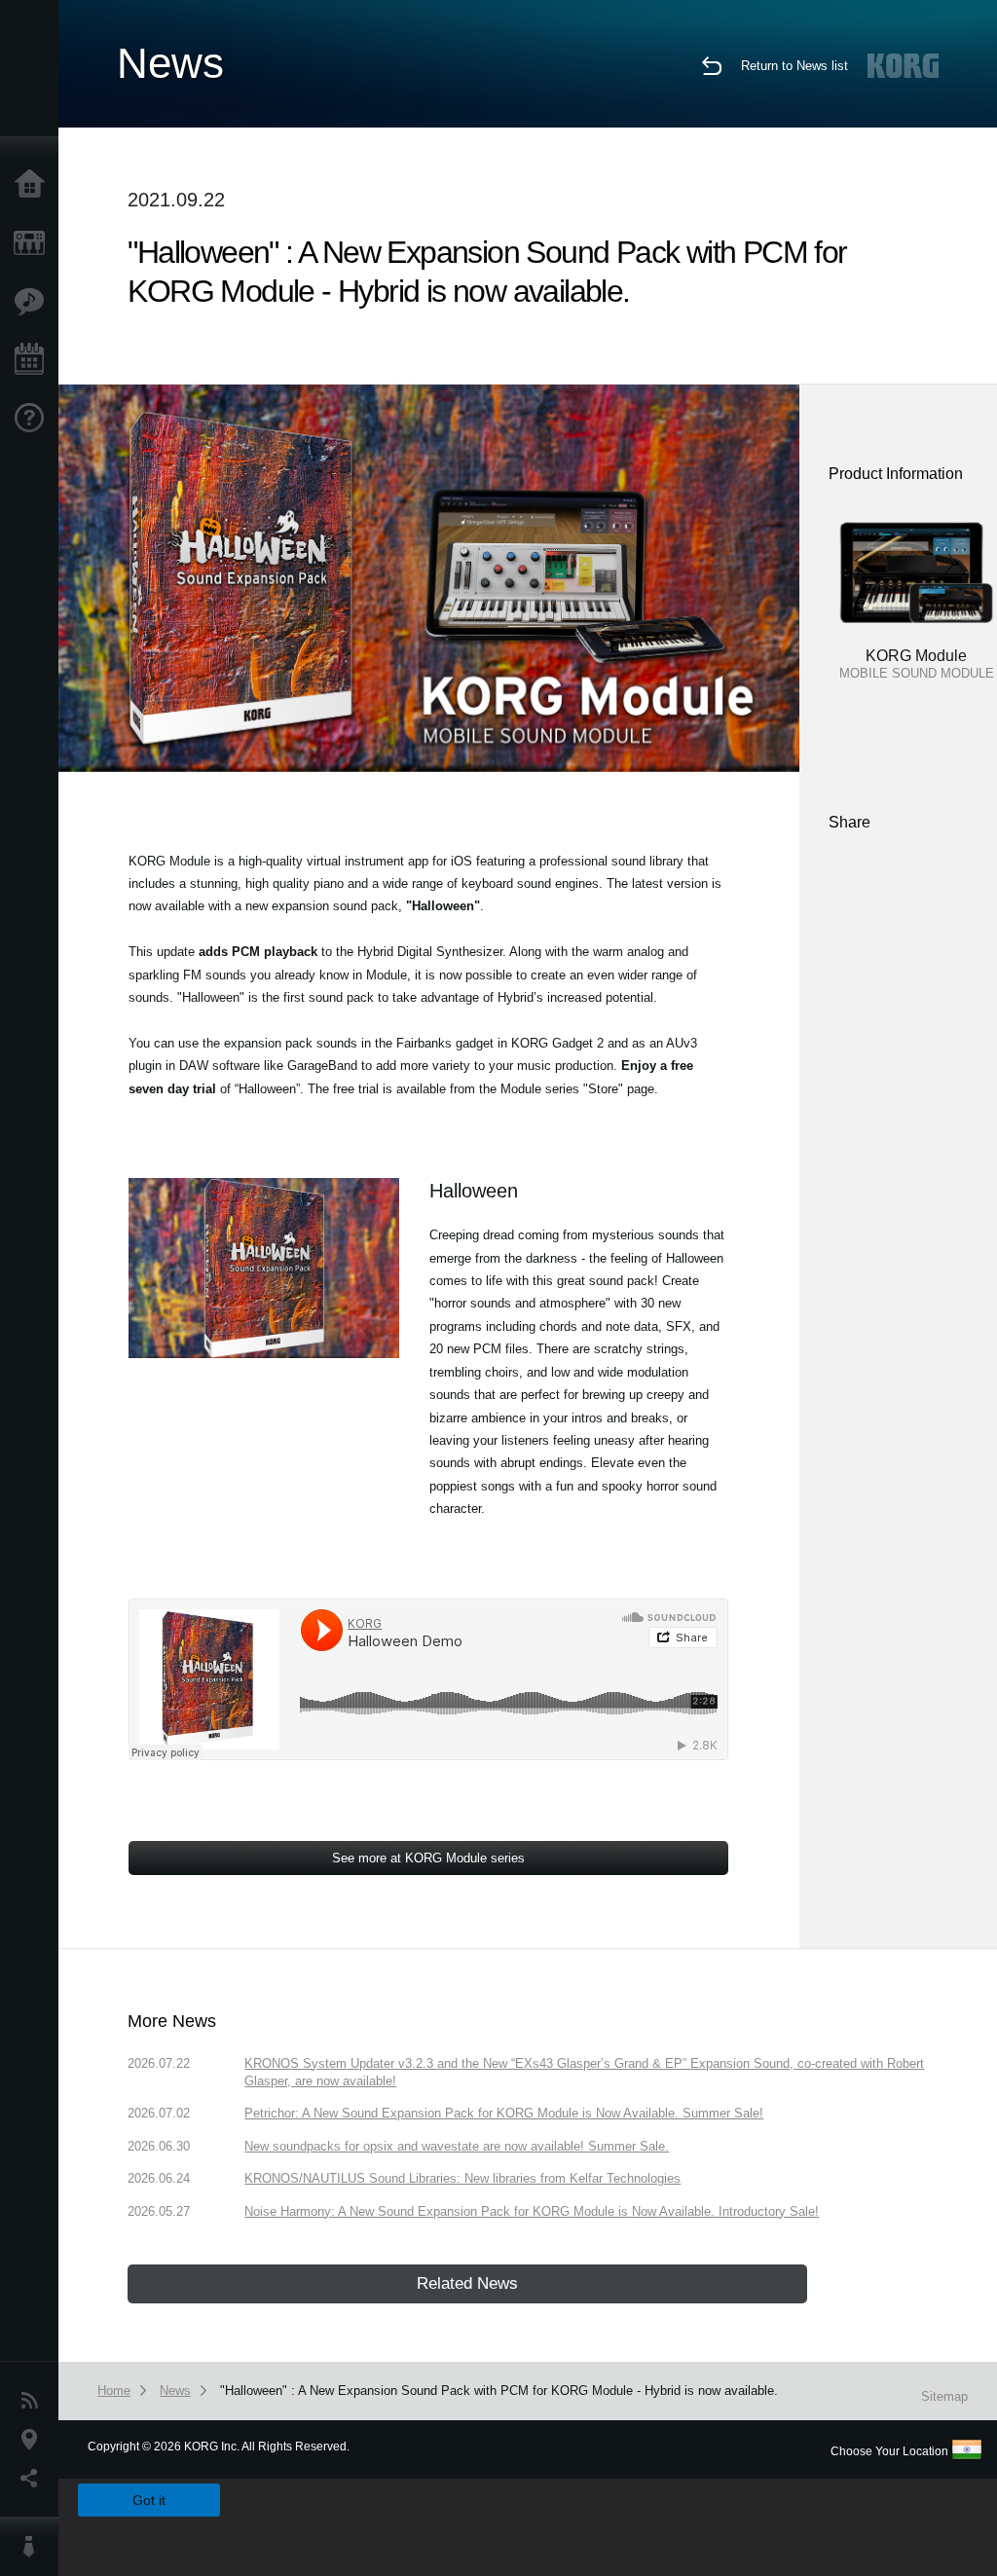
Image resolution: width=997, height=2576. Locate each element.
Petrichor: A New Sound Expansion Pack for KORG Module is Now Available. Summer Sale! (504, 2113)
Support (34, 419)
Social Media (34, 2479)
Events (34, 360)
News (34, 2401)
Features (34, 302)
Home (34, 185)
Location (34, 2440)
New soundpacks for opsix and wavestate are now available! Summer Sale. (457, 2146)
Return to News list (794, 66)
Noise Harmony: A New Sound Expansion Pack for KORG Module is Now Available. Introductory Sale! (532, 2211)
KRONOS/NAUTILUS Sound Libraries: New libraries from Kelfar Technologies (462, 2178)
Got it (149, 2500)
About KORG (34, 2547)
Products (34, 243)
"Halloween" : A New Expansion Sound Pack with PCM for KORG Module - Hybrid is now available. (499, 2391)
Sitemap (944, 2396)
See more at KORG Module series (428, 1858)
